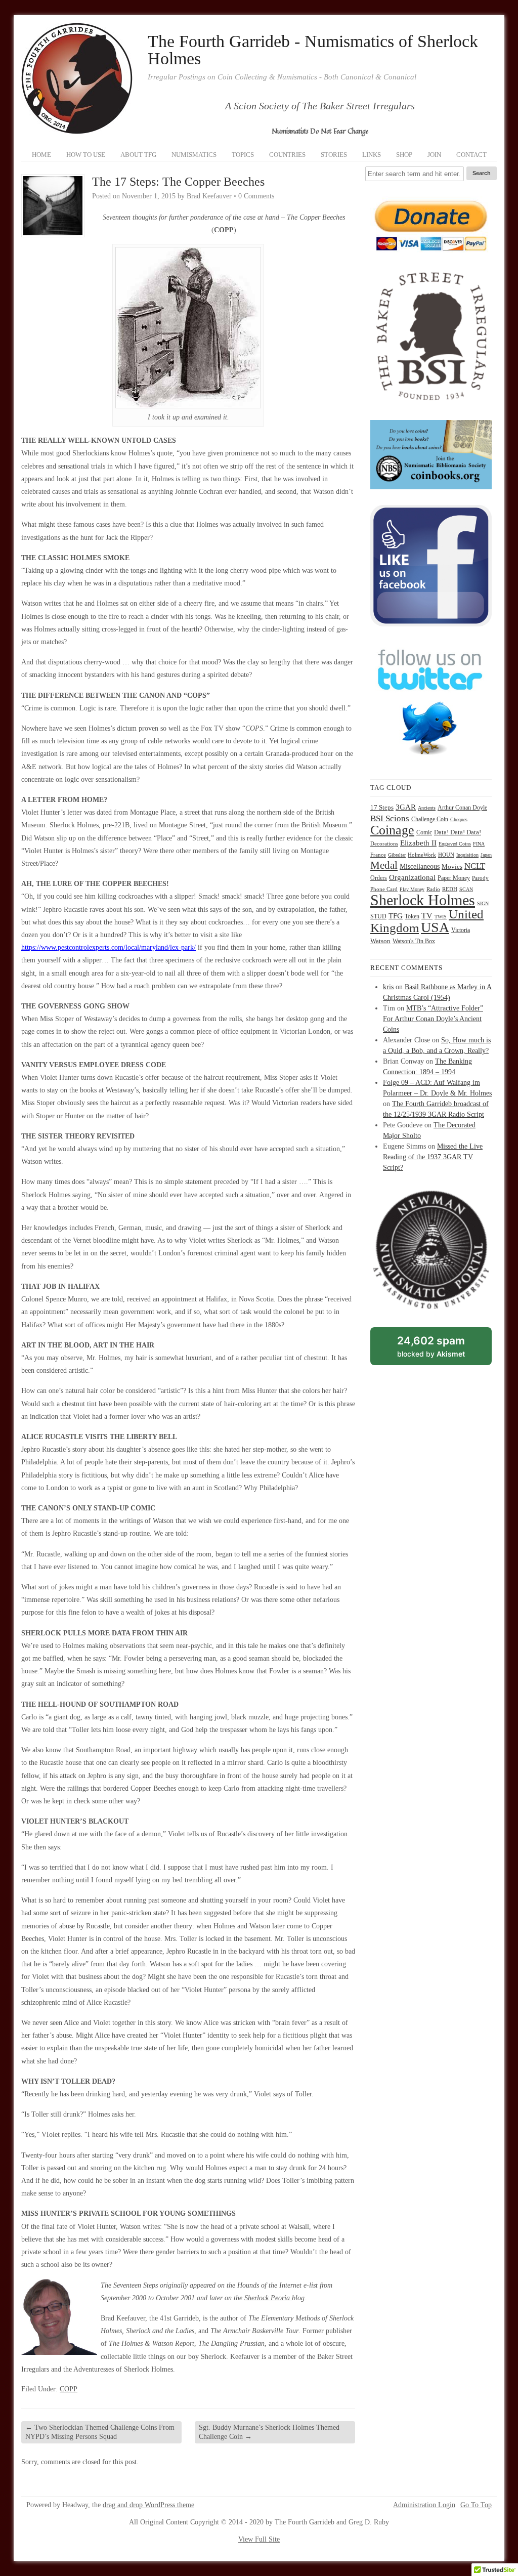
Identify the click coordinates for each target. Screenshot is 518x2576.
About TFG (138, 155)
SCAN (466, 889)
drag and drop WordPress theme (148, 2505)
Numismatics (194, 155)
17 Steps (382, 807)
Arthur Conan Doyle (462, 808)
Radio (433, 889)
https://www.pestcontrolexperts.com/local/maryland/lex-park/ (109, 947)
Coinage (392, 830)
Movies (452, 867)
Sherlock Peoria (268, 2298)
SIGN (483, 903)
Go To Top (476, 2505)
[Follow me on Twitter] (431, 761)
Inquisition (467, 855)
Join (434, 155)
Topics (243, 155)
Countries (287, 155)
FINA (479, 844)
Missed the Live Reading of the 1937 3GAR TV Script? (433, 1157)
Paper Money (454, 878)
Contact (471, 155)
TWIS (441, 917)
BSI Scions (390, 818)
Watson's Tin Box (414, 941)
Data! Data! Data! (458, 832)
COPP (69, 2389)
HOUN (446, 855)
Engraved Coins (455, 844)
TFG (396, 916)
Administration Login (424, 2505)
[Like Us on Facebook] (431, 624)
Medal (384, 865)
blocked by (442, 1349)
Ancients (427, 808)
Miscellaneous (420, 867)
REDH (450, 889)
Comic (424, 832)
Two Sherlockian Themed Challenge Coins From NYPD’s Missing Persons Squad (100, 2432)
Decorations (384, 843)
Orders (379, 878)
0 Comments (256, 196)
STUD (378, 917)
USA (435, 927)
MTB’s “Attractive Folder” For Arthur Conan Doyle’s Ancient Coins (433, 1019)
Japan (486, 855)
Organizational (412, 877)
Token (412, 917)
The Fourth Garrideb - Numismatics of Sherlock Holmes (313, 50)
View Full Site (259, 2539)
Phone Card (384, 889)
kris (388, 987)
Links (372, 155)
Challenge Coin (430, 819)
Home (41, 155)
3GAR (406, 807)
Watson (380, 941)
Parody (480, 878)
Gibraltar (397, 855)
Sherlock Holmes (423, 900)
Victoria (461, 930)
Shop (404, 155)
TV (427, 916)
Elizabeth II (418, 843)
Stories (334, 155)
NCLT (475, 866)
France (378, 855)
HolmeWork (422, 855)
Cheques (459, 819)
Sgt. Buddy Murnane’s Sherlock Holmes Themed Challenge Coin (269, 2432)
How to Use (86, 155)
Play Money (412, 889)
